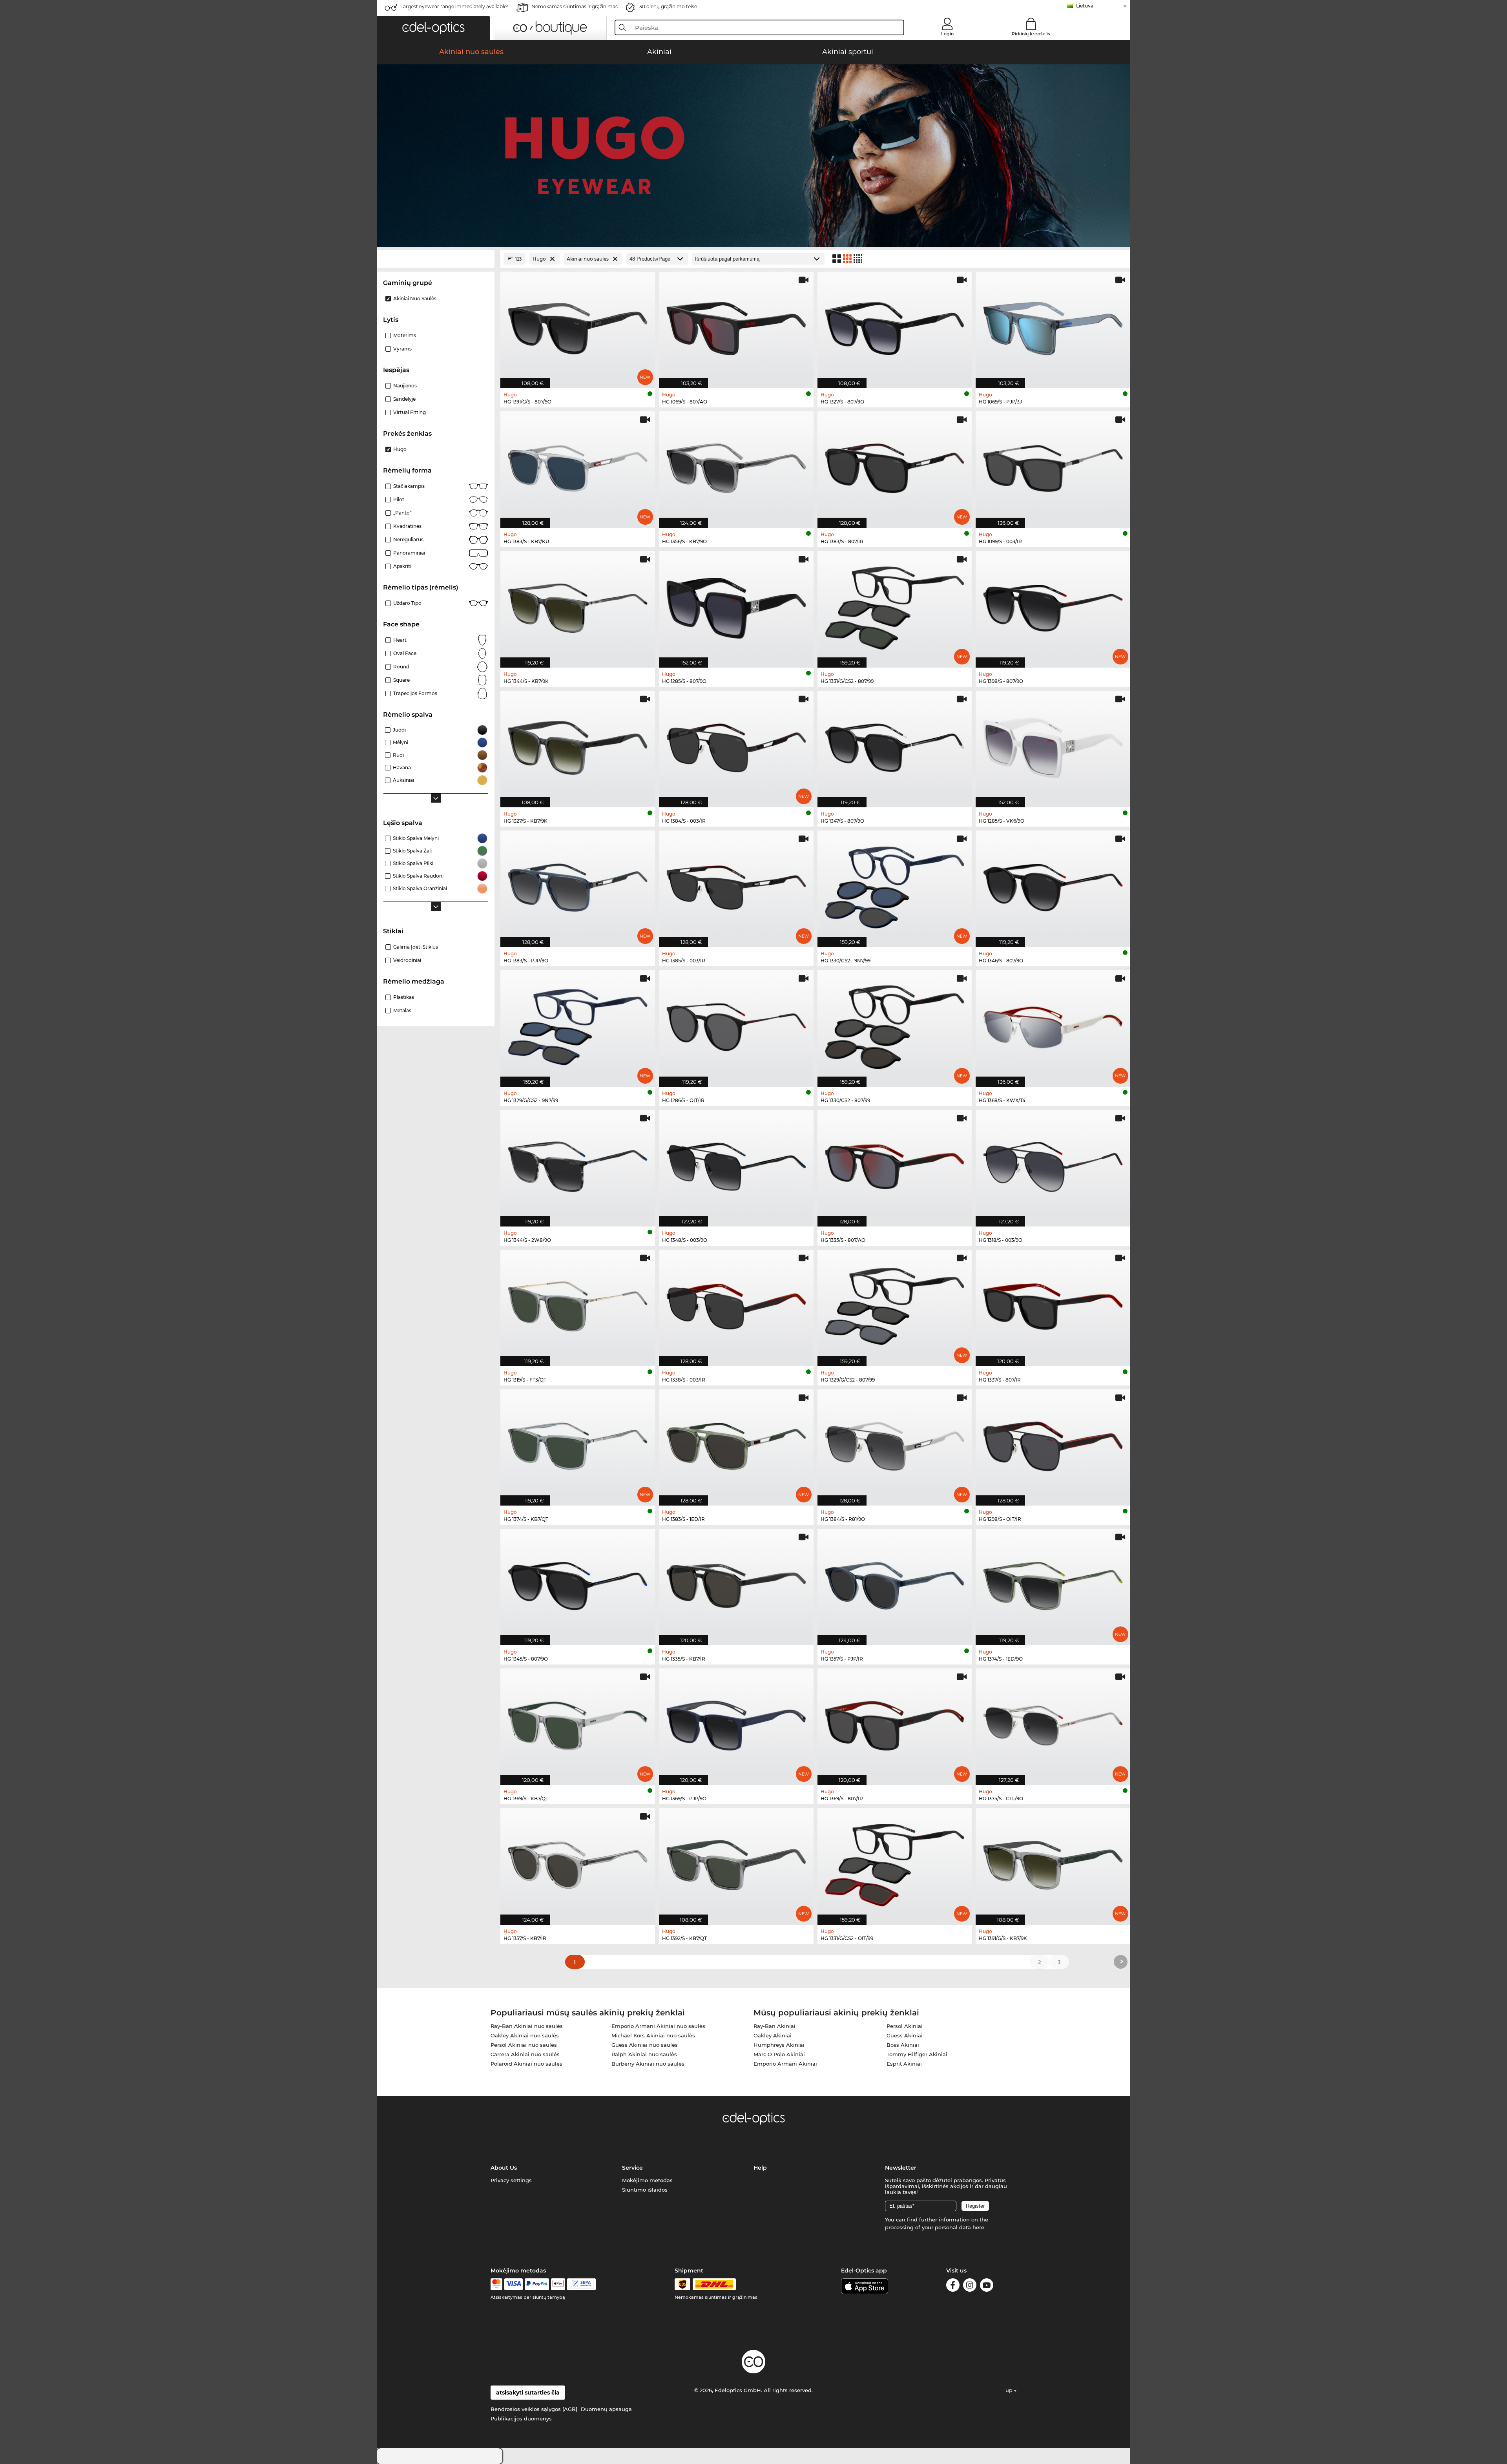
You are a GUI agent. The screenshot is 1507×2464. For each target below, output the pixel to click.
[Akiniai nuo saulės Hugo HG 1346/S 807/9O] (1053, 885)
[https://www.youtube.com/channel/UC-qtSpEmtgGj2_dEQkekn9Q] (987, 2286)
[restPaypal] (537, 2284)
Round (401, 667)
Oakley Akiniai (773, 2035)
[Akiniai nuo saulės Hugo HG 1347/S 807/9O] (895, 745)
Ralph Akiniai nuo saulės (644, 2054)
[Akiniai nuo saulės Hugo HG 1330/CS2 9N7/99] (895, 885)
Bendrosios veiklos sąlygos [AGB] (534, 2409)
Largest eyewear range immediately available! (454, 6)
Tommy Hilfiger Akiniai (917, 2054)
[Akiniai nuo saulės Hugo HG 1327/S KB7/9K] (578, 745)
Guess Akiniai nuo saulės (645, 2045)
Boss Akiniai (903, 2045)
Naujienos (405, 386)
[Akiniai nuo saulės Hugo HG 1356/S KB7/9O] (736, 465)
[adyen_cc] (496, 2284)
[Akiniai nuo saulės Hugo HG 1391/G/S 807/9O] (578, 326)
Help (760, 2168)
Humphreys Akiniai (779, 2045)
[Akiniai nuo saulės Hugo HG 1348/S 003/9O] (736, 1164)
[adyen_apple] (558, 2284)
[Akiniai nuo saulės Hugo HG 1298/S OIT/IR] (1053, 1444)
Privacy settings (511, 2180)
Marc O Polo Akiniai (779, 2054)
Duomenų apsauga (606, 2409)
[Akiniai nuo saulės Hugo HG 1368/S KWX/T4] (1053, 1024)
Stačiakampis (409, 486)
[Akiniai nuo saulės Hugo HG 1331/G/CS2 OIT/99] (895, 1862)
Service (632, 2168)
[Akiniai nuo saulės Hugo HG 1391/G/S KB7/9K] (1053, 1862)
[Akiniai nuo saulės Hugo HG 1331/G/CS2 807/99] (895, 605)
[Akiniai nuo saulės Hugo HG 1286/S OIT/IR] (736, 1024)
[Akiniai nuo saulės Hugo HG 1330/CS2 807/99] (895, 1024)
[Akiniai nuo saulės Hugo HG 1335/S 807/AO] (895, 1164)
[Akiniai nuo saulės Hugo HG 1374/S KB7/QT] (578, 1444)
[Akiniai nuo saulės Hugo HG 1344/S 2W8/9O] (578, 1164)
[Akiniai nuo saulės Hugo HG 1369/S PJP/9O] (736, 1723)
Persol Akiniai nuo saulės (524, 2045)
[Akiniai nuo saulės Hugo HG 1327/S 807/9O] (895, 326)
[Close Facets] (436, 259)
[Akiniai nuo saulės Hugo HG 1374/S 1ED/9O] (1053, 1583)
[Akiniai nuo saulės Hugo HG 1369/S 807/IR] (895, 1723)
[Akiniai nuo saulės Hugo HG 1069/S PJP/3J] (1053, 326)
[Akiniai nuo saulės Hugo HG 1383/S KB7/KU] (578, 465)
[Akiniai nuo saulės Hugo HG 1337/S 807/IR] (1053, 1304)
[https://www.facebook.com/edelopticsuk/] (953, 2286)
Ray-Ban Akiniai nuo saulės (527, 2026)
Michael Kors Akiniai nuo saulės (653, 2035)
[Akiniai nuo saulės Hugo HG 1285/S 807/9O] (736, 605)
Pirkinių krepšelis (1031, 34)
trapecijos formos (415, 693)
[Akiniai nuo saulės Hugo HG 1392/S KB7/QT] (736, 1862)
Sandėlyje (404, 399)
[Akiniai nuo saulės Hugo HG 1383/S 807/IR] (895, 465)
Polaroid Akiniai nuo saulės (526, 2064)
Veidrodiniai (407, 960)
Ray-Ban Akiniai (774, 2026)
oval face (405, 653)
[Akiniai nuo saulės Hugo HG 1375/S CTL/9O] (1053, 1723)
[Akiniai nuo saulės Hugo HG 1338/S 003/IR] (736, 1304)
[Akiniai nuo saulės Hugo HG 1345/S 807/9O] (578, 1583)
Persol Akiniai (905, 2026)
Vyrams (402, 349)
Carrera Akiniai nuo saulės (525, 2054)
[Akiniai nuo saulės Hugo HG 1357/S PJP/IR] (895, 1583)
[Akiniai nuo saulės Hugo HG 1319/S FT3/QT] (578, 1304)
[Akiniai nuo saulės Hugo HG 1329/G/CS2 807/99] (895, 1304)
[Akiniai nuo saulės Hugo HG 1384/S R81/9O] (895, 1444)
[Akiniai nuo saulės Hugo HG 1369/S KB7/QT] (578, 1723)
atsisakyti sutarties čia (528, 2393)
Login (947, 34)
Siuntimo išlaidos (645, 2190)
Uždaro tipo (407, 603)
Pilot (399, 499)
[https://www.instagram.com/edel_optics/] (970, 2286)
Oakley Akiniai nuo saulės (525, 2035)
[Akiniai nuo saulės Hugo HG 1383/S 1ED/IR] (736, 1444)
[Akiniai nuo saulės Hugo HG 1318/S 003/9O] (1053, 1164)
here (978, 2227)
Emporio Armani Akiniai (785, 2064)
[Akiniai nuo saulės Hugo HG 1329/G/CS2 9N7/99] (578, 1024)
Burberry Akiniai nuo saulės (648, 2064)
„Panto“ (402, 513)
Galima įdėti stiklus (416, 947)
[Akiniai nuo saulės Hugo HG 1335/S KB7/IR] (736, 1583)
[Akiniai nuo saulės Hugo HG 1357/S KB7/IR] (578, 1862)
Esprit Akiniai (904, 2064)
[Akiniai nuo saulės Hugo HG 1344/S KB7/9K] (578, 605)
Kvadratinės (407, 526)
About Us (504, 2168)
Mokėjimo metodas (647, 2180)
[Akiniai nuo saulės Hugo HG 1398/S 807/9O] (1053, 605)
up (1010, 2390)
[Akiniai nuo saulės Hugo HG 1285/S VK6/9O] (1053, 745)
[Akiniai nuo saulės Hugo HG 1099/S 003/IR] (1053, 465)
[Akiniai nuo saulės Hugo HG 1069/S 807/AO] (736, 326)
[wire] (581, 2284)
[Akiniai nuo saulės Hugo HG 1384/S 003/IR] (736, 745)
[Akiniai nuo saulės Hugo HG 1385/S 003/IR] (736, 885)
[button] (433, 28)
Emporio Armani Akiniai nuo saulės (658, 2026)
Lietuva (1085, 6)
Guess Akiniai (905, 2035)
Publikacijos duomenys (521, 2418)
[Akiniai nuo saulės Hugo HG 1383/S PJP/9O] (578, 885)
